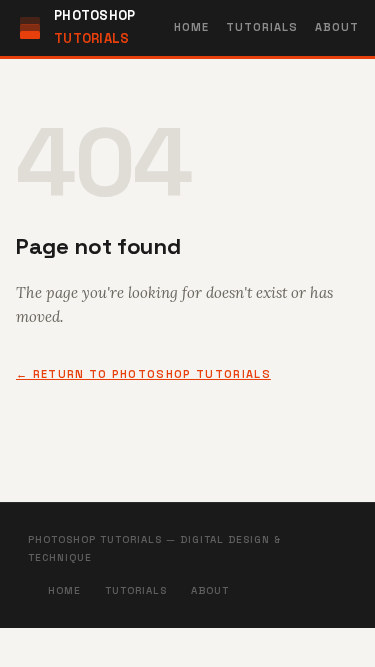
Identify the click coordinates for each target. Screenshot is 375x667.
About (337, 27)
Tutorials (262, 27)
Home (191, 27)
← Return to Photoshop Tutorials (143, 374)
